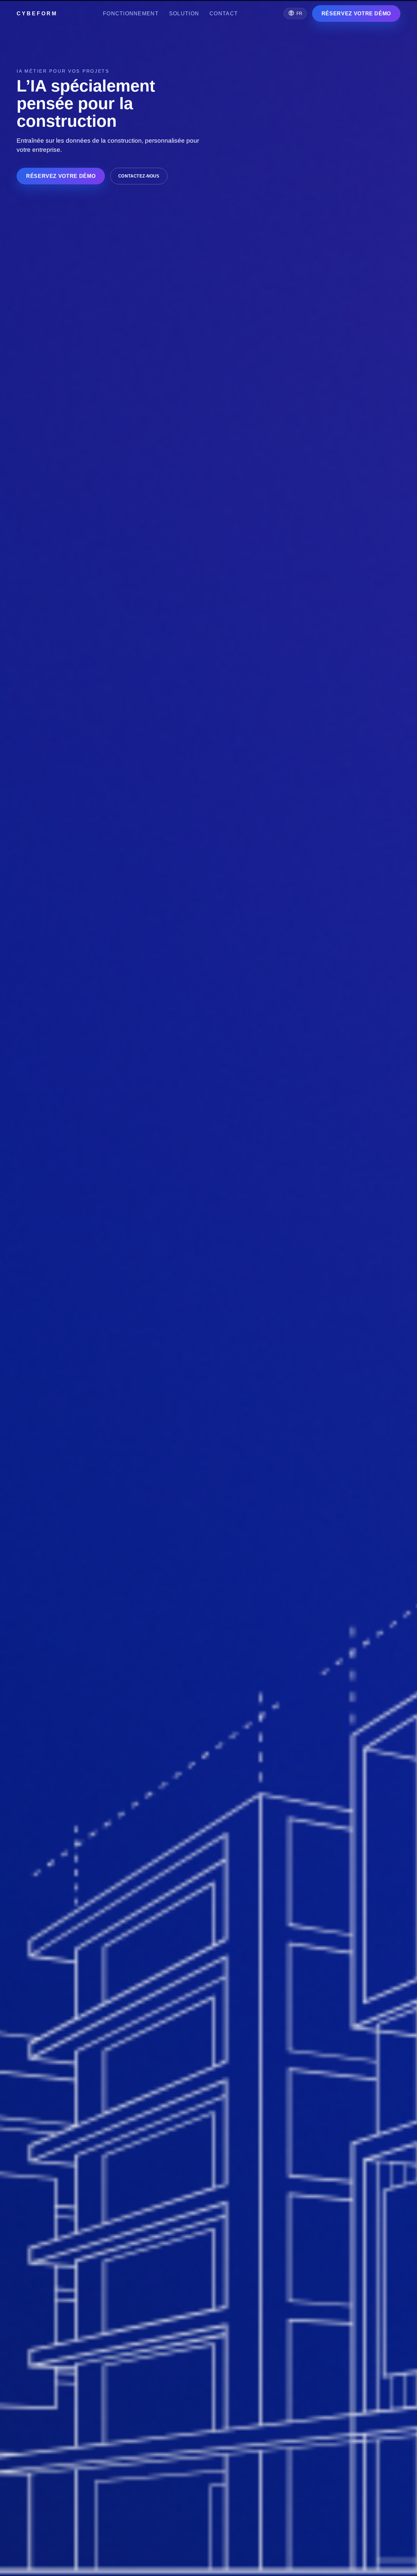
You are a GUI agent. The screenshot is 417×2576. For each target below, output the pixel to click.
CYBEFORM (37, 14)
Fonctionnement (131, 14)
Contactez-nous (139, 176)
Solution (184, 14)
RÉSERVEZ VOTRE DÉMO (356, 14)
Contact (224, 14)
